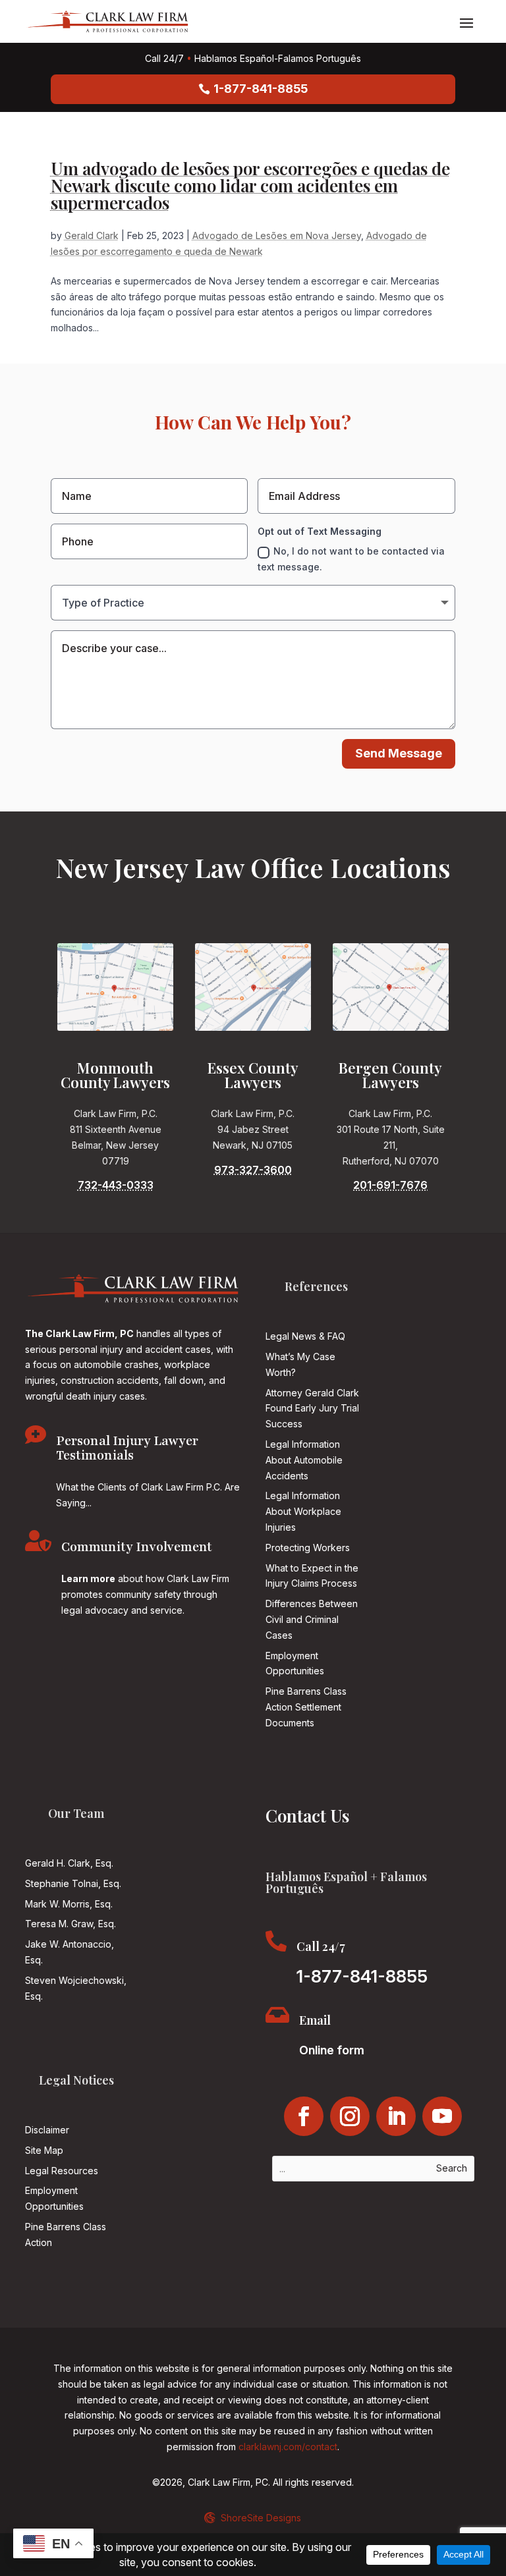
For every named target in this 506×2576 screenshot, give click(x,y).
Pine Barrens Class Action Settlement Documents (306, 1707)
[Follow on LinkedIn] (396, 2116)
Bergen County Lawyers (390, 1075)
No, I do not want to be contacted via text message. (351, 559)
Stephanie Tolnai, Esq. (73, 1883)
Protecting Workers (308, 1548)
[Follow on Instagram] (350, 2116)
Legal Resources (62, 2171)
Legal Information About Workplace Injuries (303, 1511)
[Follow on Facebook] (304, 2116)
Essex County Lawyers (253, 1075)
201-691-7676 (390, 1185)
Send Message (399, 753)
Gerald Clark (92, 235)
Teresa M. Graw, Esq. (70, 1924)
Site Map (44, 2150)
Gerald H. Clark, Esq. (69, 1863)
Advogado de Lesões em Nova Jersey (277, 235)
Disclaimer (47, 2130)
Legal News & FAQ (305, 1336)
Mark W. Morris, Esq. (69, 1904)
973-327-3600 (253, 1170)
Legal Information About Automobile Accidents (304, 1460)
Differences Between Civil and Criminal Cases (312, 1619)
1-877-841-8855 (261, 89)
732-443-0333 (116, 1185)
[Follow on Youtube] (442, 2116)
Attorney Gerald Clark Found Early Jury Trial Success (312, 1409)
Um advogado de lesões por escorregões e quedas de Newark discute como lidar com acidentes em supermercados (250, 185)
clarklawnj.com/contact (288, 2447)
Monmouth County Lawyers (115, 1075)
